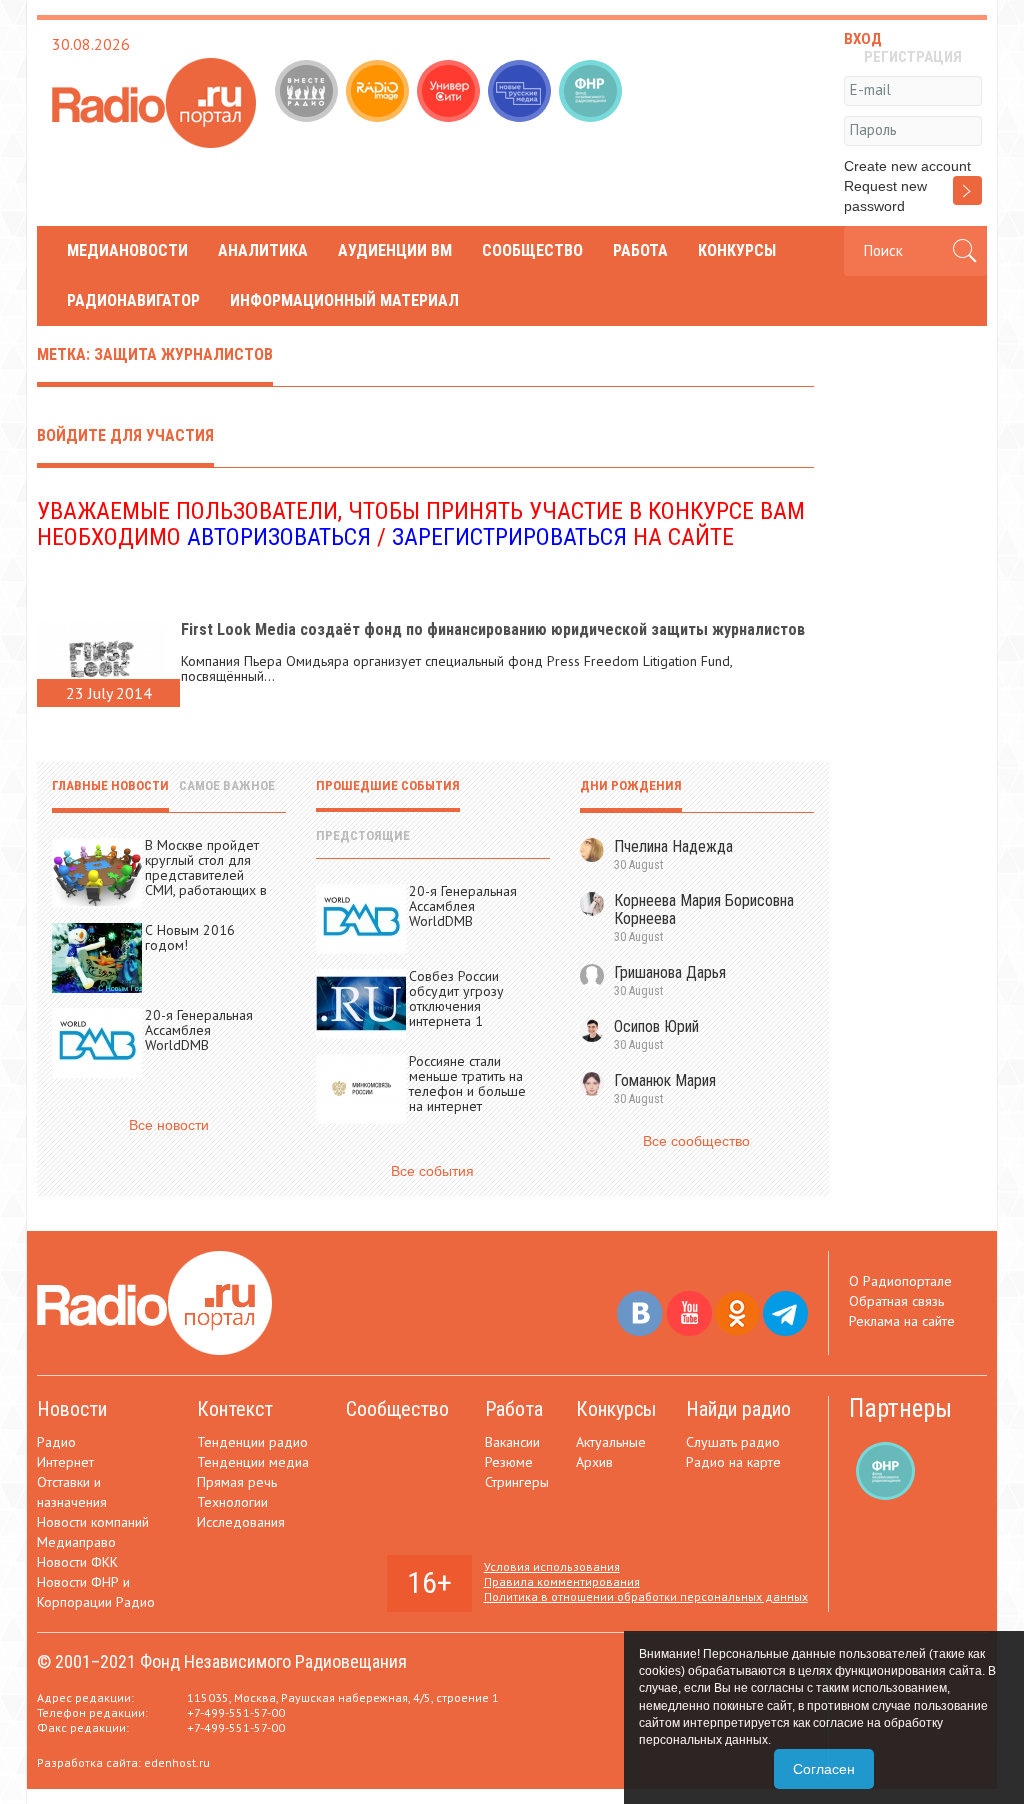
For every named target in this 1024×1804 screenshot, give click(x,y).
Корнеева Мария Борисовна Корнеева (704, 909)
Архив (594, 1462)
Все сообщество (696, 1141)
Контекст (235, 1409)
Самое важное (227, 785)
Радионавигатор (133, 300)
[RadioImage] (379, 93)
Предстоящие (363, 835)
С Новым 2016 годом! (190, 937)
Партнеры (900, 1408)
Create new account (907, 166)
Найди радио (738, 1409)
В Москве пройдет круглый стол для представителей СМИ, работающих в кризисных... (206, 875)
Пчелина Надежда (673, 846)
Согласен (824, 1769)
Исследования (241, 1522)
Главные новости (110, 785)
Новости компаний (93, 1522)
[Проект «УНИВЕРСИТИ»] (450, 93)
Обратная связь (896, 1301)
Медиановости (127, 250)
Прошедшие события (388, 785)
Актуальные (611, 1442)
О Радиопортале (900, 1281)
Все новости (169, 1125)
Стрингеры (517, 1482)
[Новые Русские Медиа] (521, 93)
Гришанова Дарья (670, 972)
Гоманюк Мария (665, 1080)
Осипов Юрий (656, 1026)
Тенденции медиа (253, 1462)
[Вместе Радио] (308, 93)
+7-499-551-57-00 (236, 1712)
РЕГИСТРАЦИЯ (913, 57)
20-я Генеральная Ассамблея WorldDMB (199, 1030)
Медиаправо (76, 1542)
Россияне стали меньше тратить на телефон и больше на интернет (467, 1083)
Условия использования (552, 1566)
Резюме (509, 1462)
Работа (640, 250)
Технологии (232, 1502)
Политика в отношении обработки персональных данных (646, 1596)
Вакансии (512, 1442)
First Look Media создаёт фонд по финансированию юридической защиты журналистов (493, 629)
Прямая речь (237, 1482)
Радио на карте (733, 1462)
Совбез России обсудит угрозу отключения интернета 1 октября (456, 1006)
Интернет (65, 1462)
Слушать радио (733, 1442)
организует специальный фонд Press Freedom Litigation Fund (541, 661)
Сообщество (532, 250)
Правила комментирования (562, 1581)
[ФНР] (592, 93)
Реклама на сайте (902, 1321)
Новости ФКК (77, 1562)
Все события (432, 1171)
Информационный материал (344, 300)
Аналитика (263, 250)
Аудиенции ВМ (395, 250)
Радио (56, 1442)
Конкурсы (737, 250)
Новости (72, 1409)
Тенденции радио (252, 1442)
